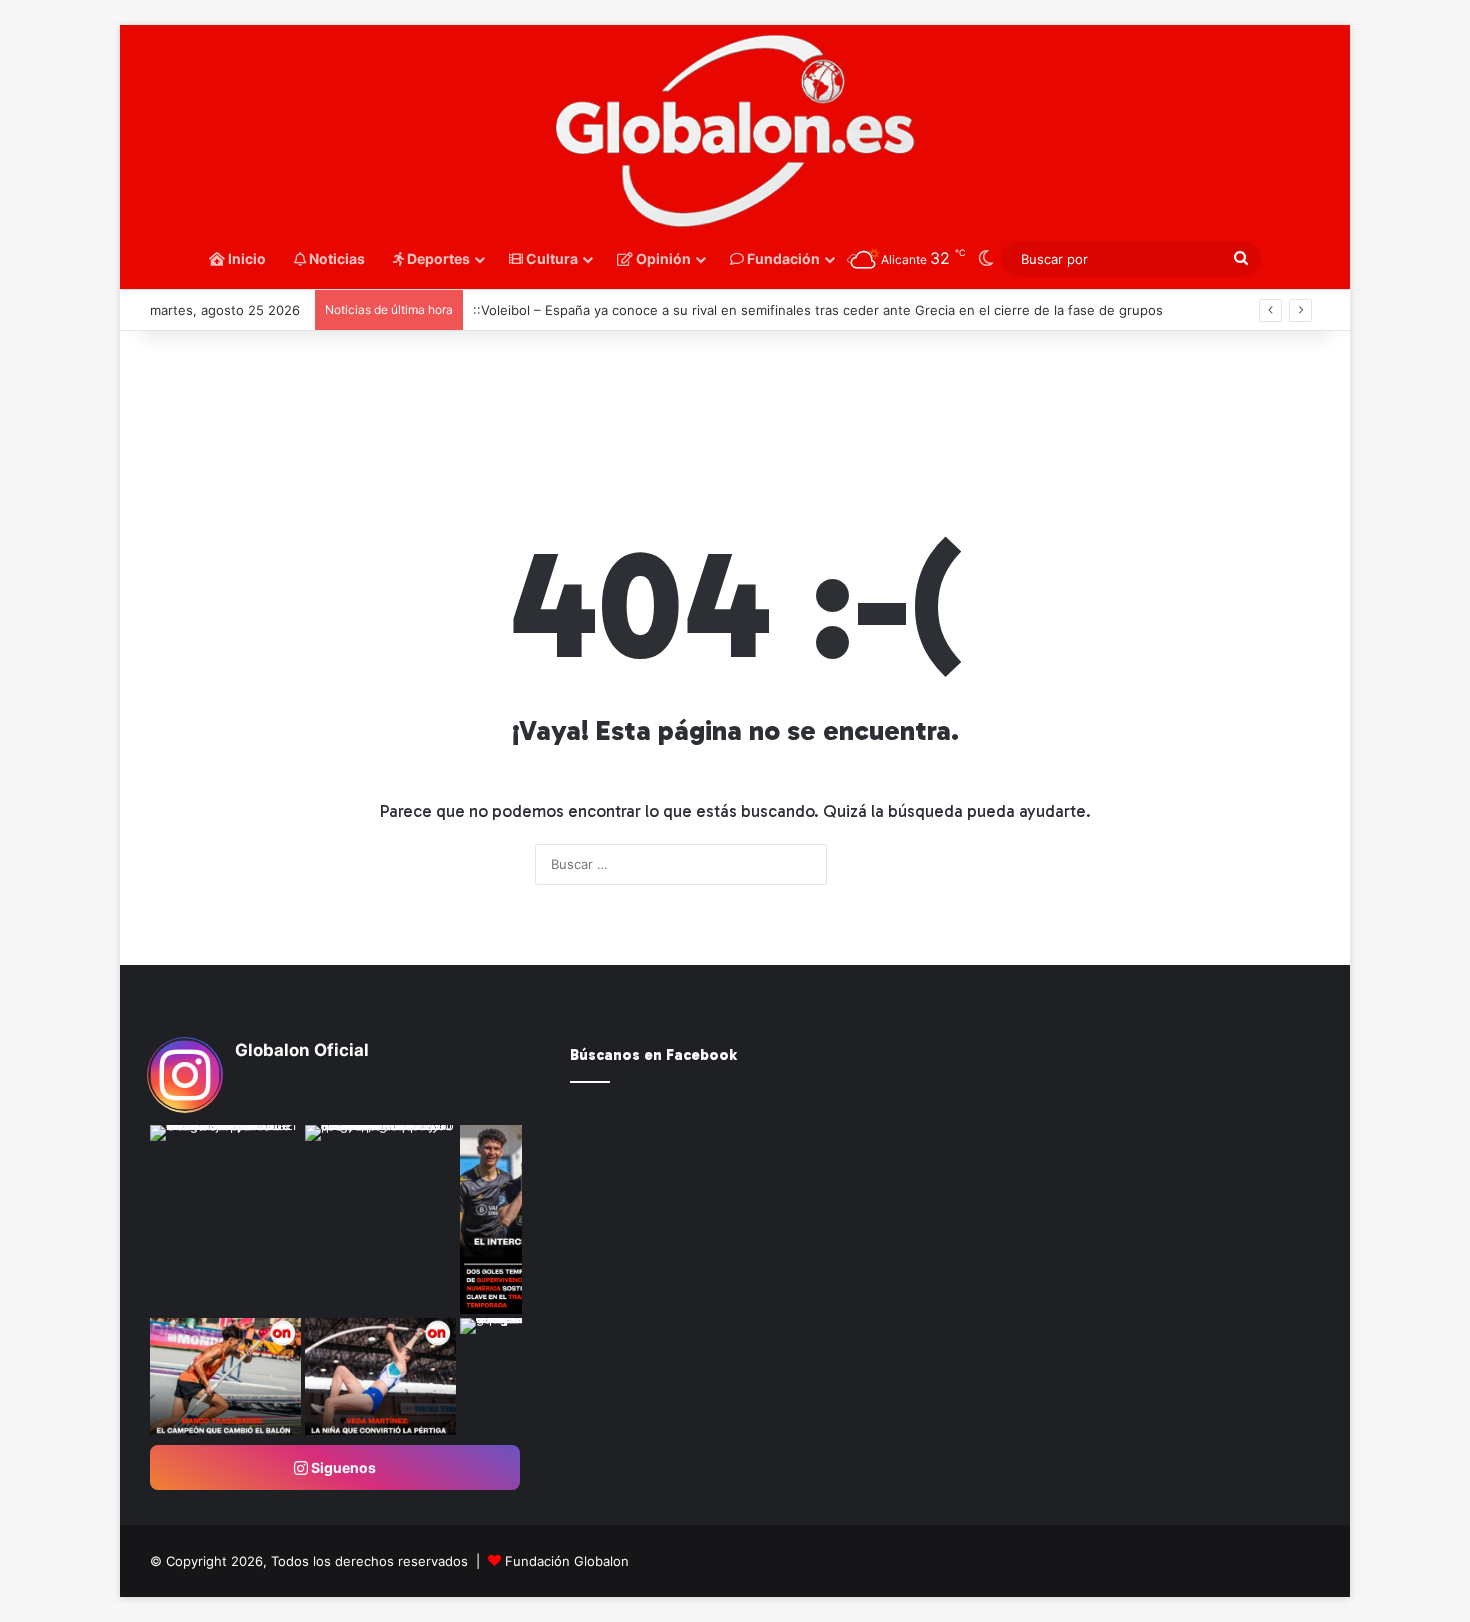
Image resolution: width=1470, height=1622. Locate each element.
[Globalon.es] (735, 132)
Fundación (782, 258)
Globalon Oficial (302, 1050)
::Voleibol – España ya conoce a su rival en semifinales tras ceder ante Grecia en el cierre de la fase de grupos (818, 310)
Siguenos (342, 1467)
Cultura (550, 258)
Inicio (245, 258)
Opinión (662, 258)
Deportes (437, 258)
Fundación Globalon (567, 1561)
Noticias (335, 258)
